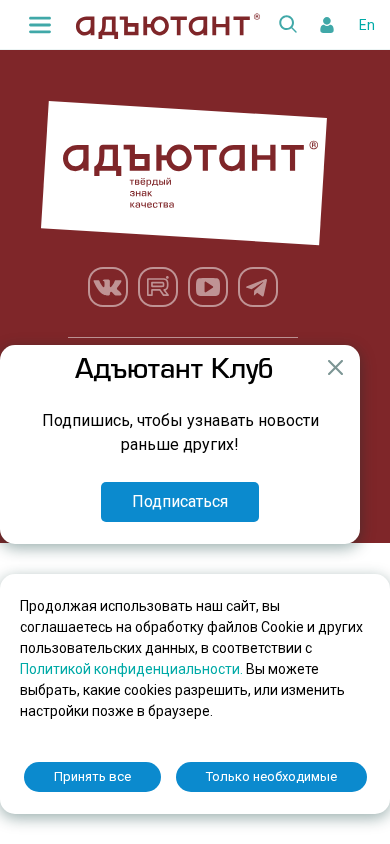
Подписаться (180, 501)
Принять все (92, 776)
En (367, 25)
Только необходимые (271, 776)
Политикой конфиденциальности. (133, 669)
